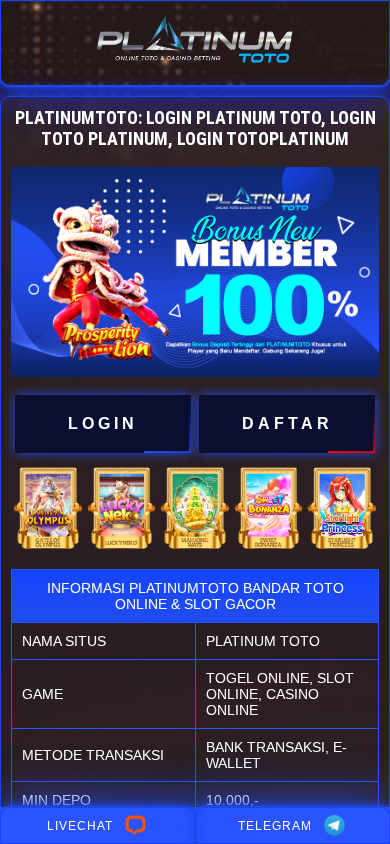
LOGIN (103, 423)
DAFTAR (287, 423)
